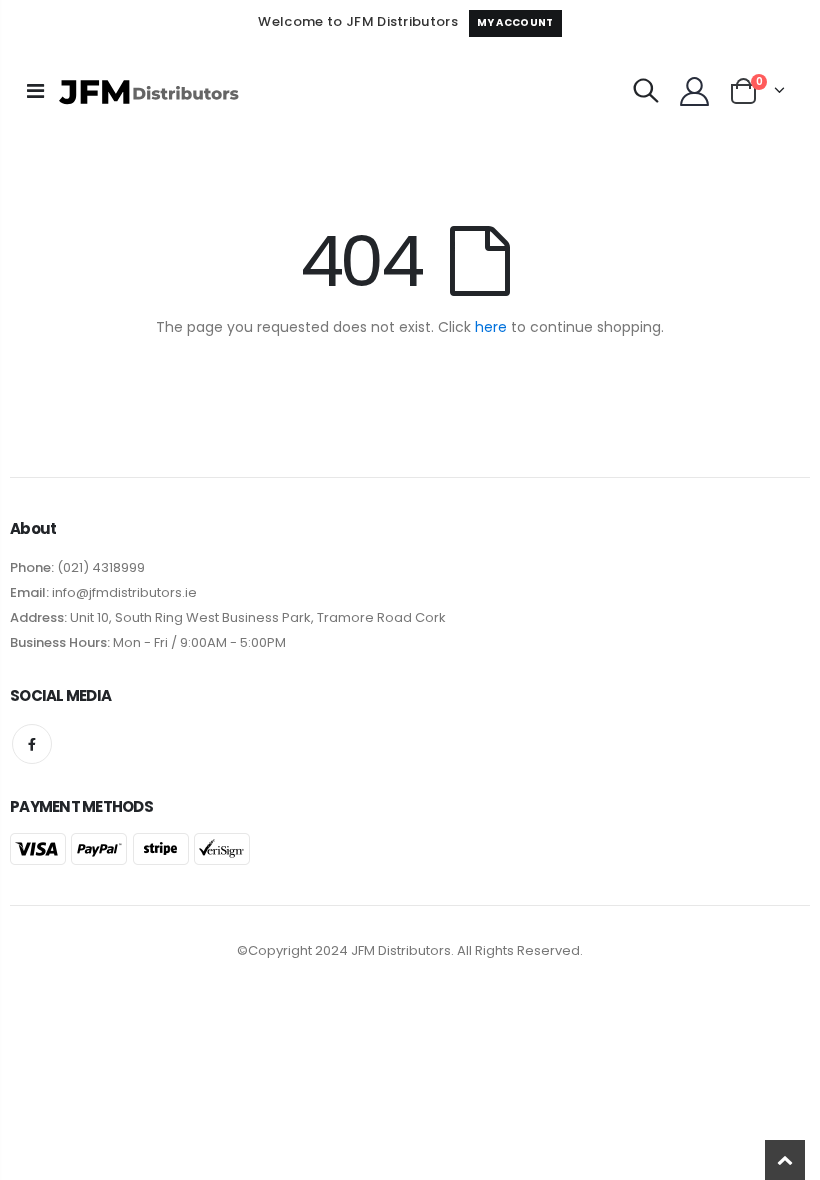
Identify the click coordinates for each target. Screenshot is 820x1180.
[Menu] (35, 91)
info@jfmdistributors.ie (123, 592)
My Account (515, 22)
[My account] (694, 91)
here (491, 327)
